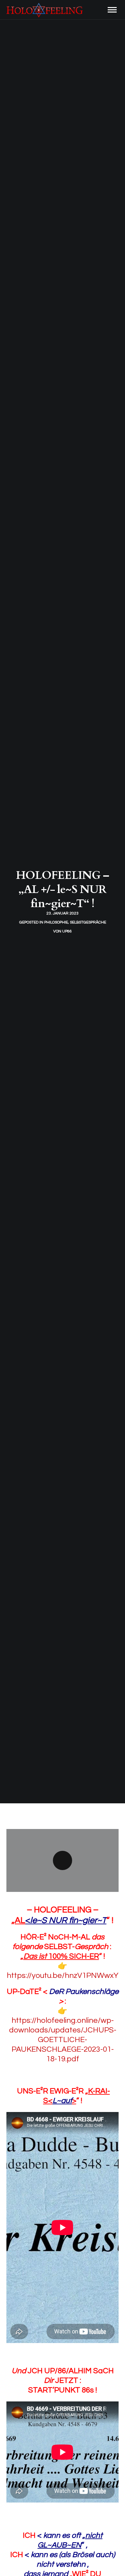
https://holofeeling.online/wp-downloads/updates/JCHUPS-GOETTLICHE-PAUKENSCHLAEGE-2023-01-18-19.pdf (63, 2040)
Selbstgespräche (88, 922)
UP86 (67, 931)
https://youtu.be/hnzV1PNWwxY (63, 1975)
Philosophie (56, 922)
